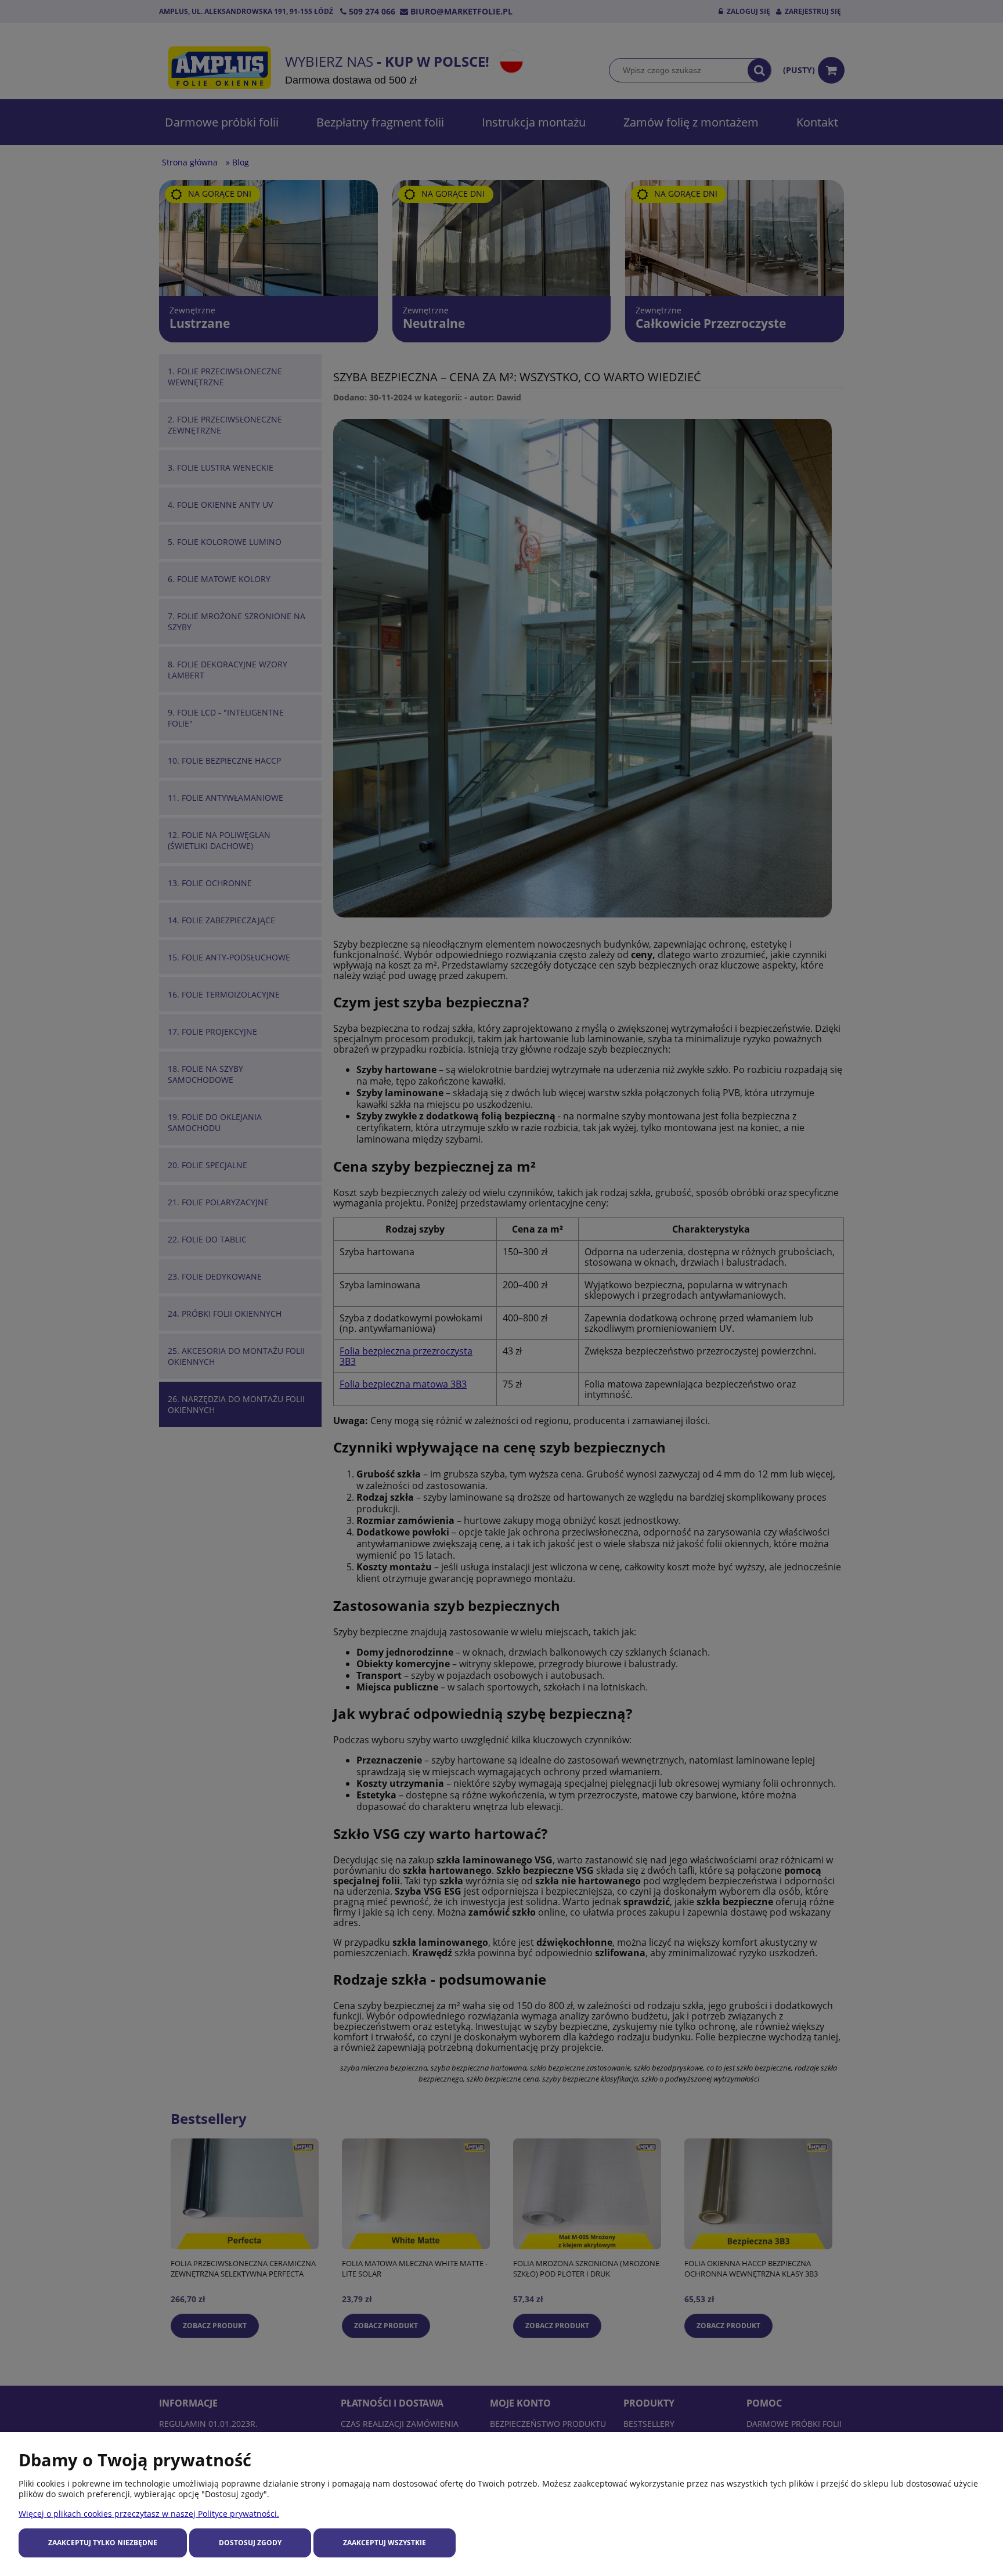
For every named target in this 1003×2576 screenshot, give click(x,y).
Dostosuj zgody (250, 2543)
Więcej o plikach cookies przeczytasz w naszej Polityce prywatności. (149, 2514)
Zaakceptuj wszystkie (385, 2543)
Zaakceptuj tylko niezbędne (103, 2543)
